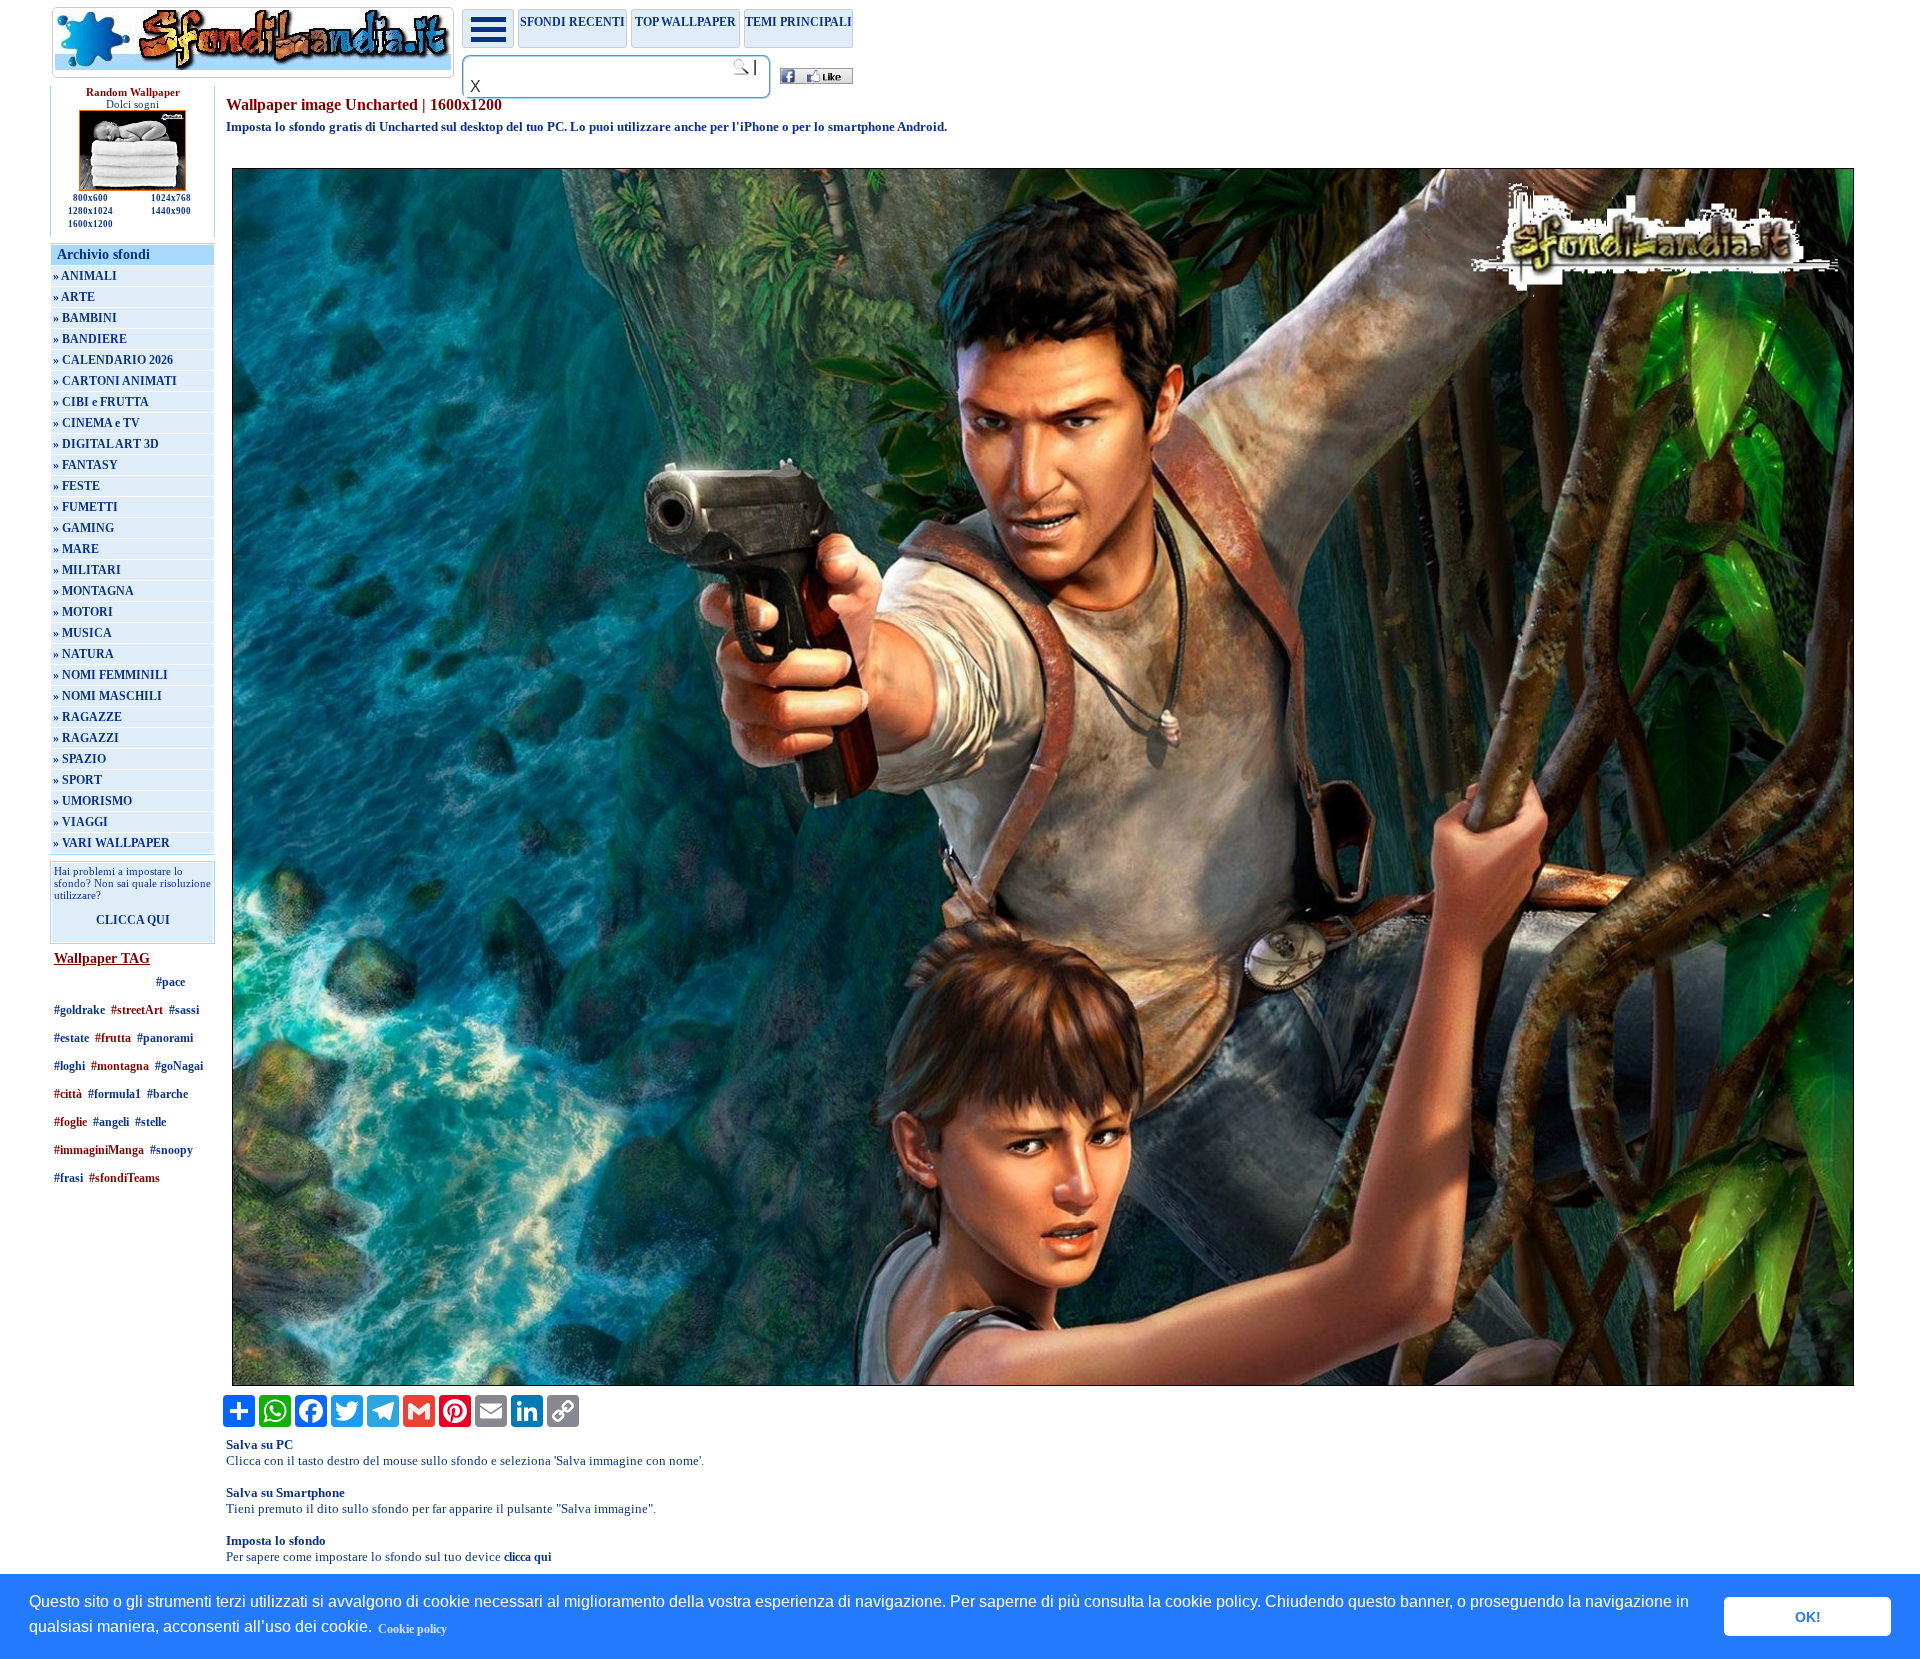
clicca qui (527, 1557)
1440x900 (171, 211)
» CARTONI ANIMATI (115, 381)
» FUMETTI (85, 507)
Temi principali (798, 22)
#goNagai (179, 1066)
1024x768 (171, 198)
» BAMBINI (85, 318)
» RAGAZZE (87, 717)
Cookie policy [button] (412, 1629)
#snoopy (171, 1150)
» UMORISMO (92, 801)
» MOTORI (83, 612)
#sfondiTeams (124, 1178)
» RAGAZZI (86, 738)
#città (68, 1094)
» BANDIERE (90, 339)
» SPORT (77, 780)
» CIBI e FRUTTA (101, 402)
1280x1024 (90, 211)
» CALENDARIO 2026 (113, 360)
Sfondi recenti (572, 22)
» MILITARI (87, 570)
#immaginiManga (99, 1150)
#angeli (111, 1122)
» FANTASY (85, 465)
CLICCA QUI (133, 920)
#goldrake (79, 1010)
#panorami (165, 1038)
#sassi (184, 1010)
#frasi (68, 1178)
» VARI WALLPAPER (111, 843)
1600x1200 (90, 224)
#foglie (70, 1122)
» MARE (76, 549)
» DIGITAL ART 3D (106, 444)
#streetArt (137, 1010)
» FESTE (76, 486)
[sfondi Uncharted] (1043, 1382)
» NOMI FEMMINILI (110, 675)
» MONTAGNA (93, 591)
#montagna (120, 1066)
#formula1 (114, 1094)
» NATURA (83, 654)
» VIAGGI (80, 822)
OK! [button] (1808, 1617)
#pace (170, 982)
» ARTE (74, 297)
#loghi (69, 1066)
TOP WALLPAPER (685, 22)
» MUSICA (82, 633)
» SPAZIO (79, 759)
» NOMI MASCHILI (107, 696)
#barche (167, 1094)
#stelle (150, 1122)
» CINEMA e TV (96, 423)
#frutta (113, 1038)
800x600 (90, 198)
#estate (71, 1038)
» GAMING (83, 528)
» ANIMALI (85, 276)
